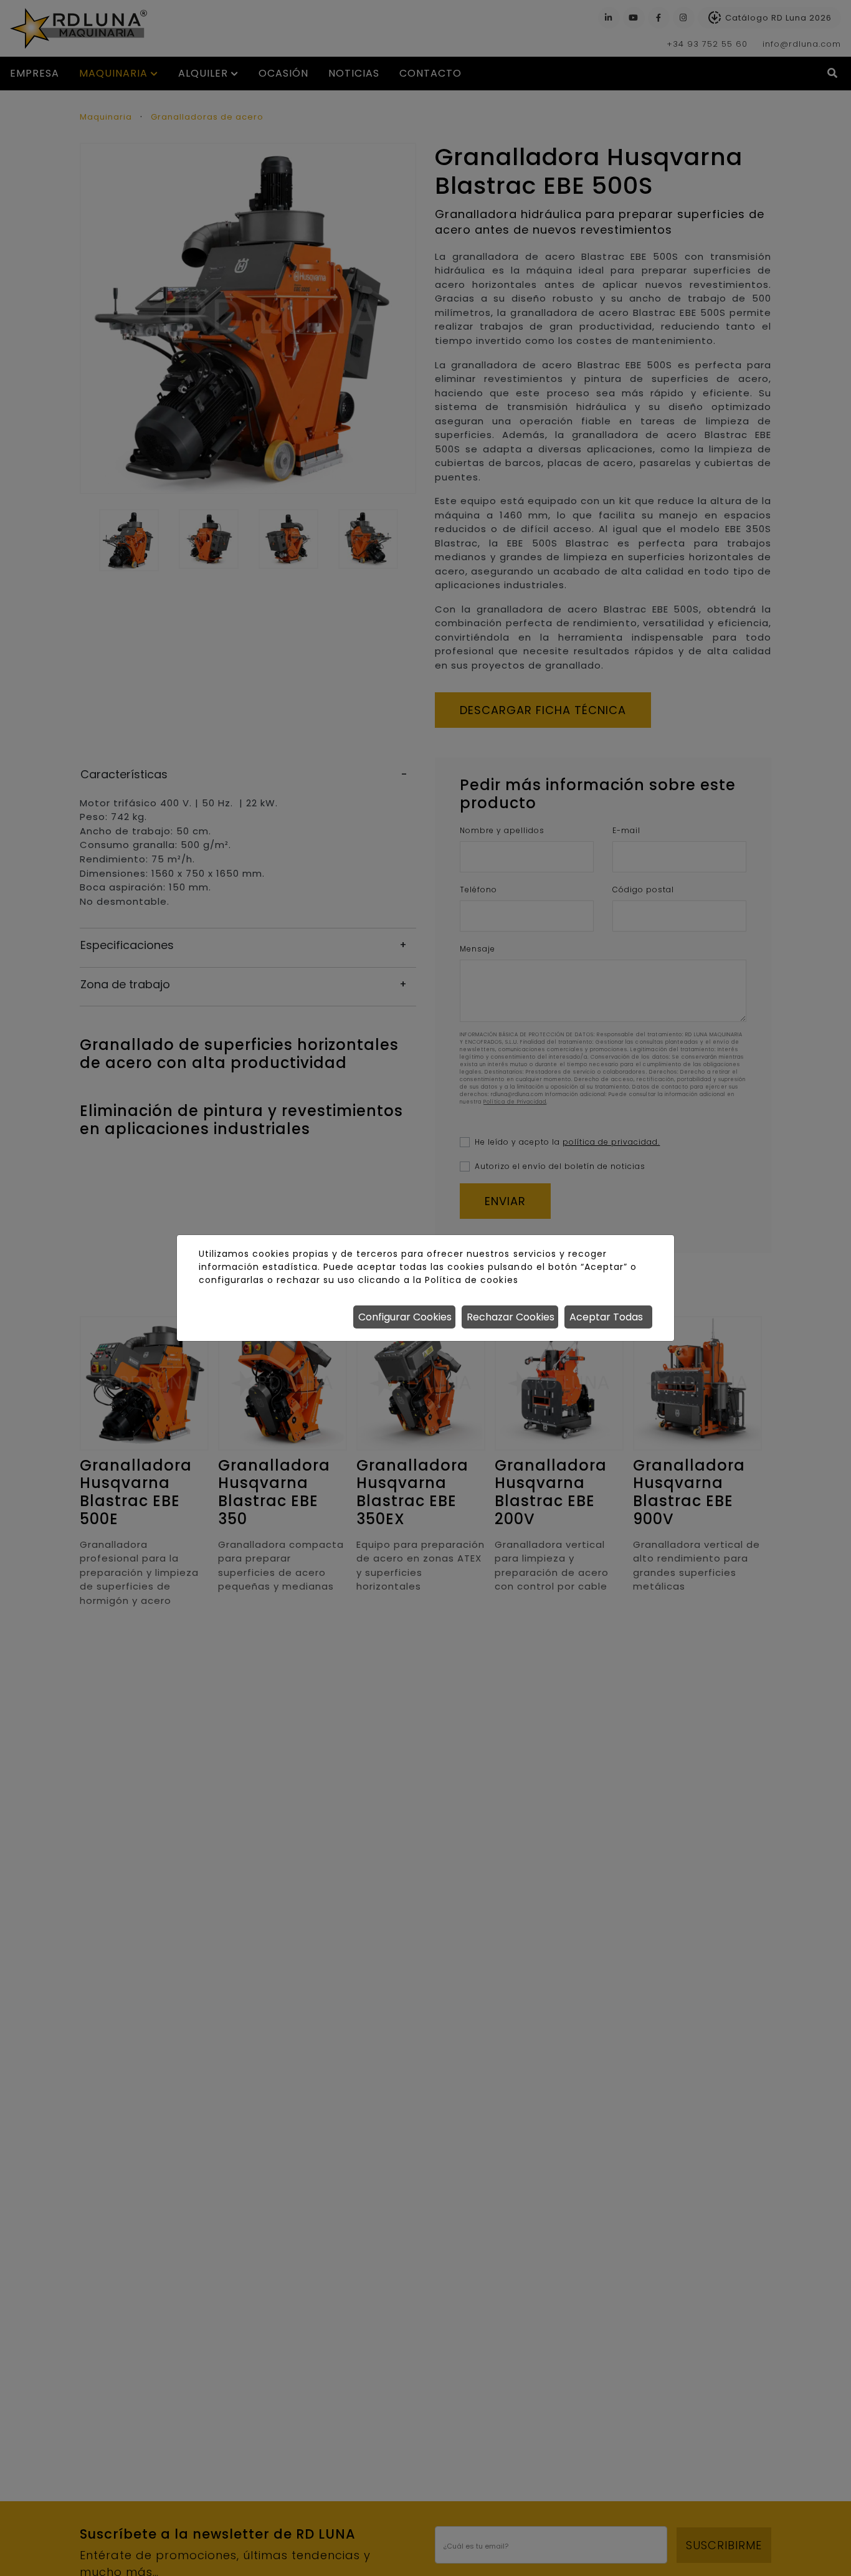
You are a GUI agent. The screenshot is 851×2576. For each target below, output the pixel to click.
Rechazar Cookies (511, 1317)
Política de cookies (471, 1280)
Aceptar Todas (606, 1317)
